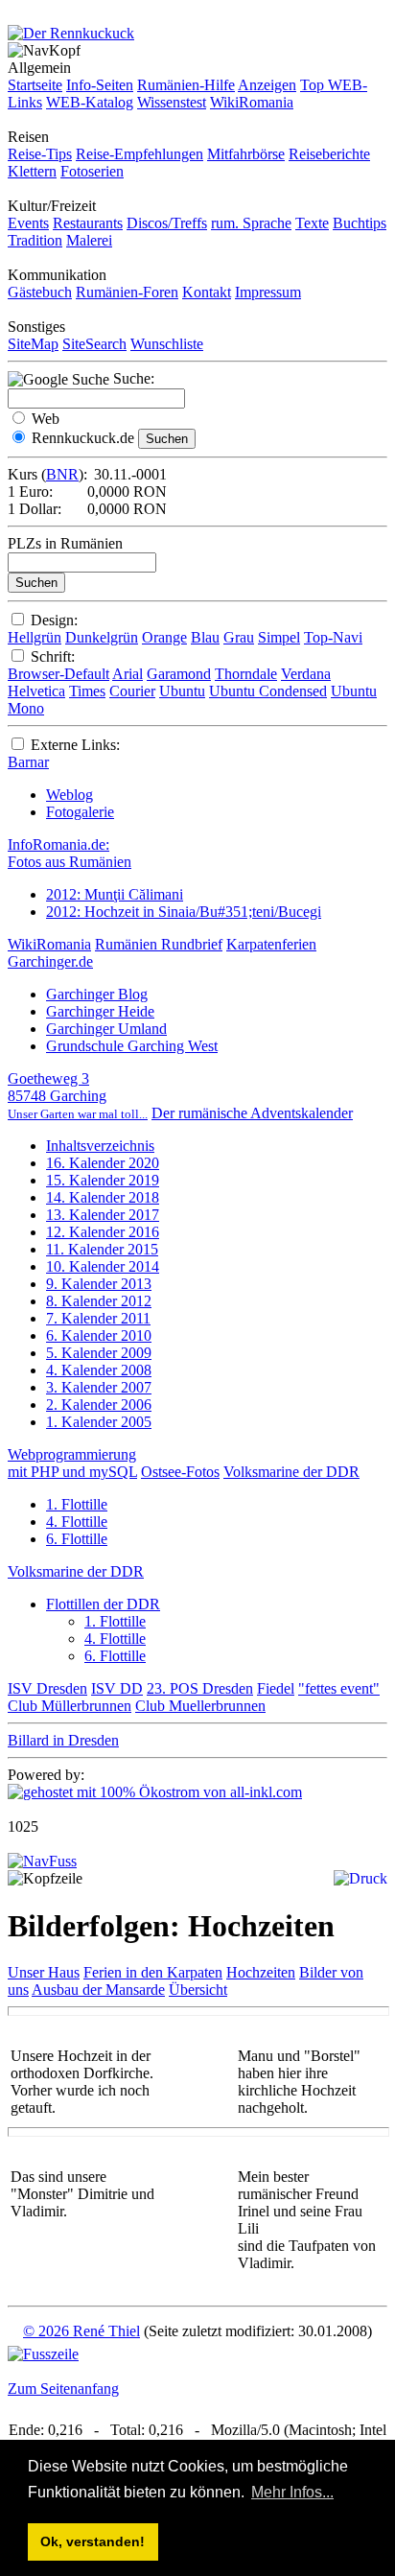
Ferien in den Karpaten (153, 1972)
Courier (132, 691)
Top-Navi (333, 637)
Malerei (89, 240)
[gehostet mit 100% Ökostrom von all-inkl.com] (155, 1792)
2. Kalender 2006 (99, 1405)
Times (87, 691)
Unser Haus (44, 1972)
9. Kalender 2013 (99, 1284)
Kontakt (207, 292)
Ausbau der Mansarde (98, 1990)
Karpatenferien (271, 944)
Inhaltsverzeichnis (100, 1146)
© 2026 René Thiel (81, 2331)
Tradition (35, 240)
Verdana (306, 674)
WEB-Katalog (90, 102)
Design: (54, 620)
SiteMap (33, 344)
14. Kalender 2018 (103, 1197)
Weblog (70, 795)
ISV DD (117, 1688)
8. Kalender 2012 (99, 1301)
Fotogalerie (80, 812)
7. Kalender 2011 (98, 1318)
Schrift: (53, 656)
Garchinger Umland (106, 1029)
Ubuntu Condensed (268, 691)
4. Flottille (77, 1522)
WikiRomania (252, 102)
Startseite (35, 85)
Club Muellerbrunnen (200, 1706)
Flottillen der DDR (103, 1604)
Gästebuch (40, 292)
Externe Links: (75, 745)
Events (28, 223)
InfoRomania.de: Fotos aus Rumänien (70, 853)
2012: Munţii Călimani (115, 894)
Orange (164, 637)
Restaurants (88, 223)
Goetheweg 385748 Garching (78, 1096)
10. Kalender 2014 (103, 1266)
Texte (312, 223)
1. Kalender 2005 (99, 1422)
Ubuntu (182, 691)
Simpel (279, 637)
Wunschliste (167, 344)
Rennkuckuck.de (83, 438)
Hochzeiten (261, 1972)
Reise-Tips (40, 154)
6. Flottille (77, 1539)
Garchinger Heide (100, 1011)
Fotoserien (92, 171)
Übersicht (198, 1990)
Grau (239, 637)
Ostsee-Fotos (180, 1472)
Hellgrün (35, 637)
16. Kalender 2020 (103, 1163)
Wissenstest (172, 102)
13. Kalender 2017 (103, 1215)
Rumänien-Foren (127, 292)
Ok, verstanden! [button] (93, 2541)
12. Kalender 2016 (103, 1232)
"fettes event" (339, 1688)
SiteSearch (94, 344)
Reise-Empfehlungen (139, 154)
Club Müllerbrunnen (70, 1706)
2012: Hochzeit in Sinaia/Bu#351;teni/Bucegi (184, 912)
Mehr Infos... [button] (292, 2492)
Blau (205, 637)
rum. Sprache (251, 223)
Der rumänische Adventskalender (252, 1113)
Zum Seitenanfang (63, 2389)
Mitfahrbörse (246, 154)
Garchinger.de (50, 961)
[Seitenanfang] (42, 1861)
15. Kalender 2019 (103, 1180)
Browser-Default (58, 674)
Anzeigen (267, 85)
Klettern (32, 171)
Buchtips (360, 223)
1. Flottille (77, 1504)
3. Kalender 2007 (99, 1387)
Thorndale (246, 674)
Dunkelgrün (102, 637)
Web (46, 419)
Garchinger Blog (97, 994)
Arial (128, 674)
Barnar (28, 762)
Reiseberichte (329, 154)
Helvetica (36, 691)
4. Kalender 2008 (99, 1370)
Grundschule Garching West (132, 1046)
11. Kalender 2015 (102, 1249)
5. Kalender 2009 (99, 1353)
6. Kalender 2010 (99, 1335)
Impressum (268, 292)
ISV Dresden (47, 1688)
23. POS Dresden (200, 1688)
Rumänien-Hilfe (186, 85)
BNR (62, 474)
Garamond (179, 674)
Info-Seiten (100, 85)
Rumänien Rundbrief (159, 944)
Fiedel (276, 1688)
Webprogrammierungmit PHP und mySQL (72, 1463)
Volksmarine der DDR (291, 1472)
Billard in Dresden (63, 1740)
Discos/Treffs (167, 223)
